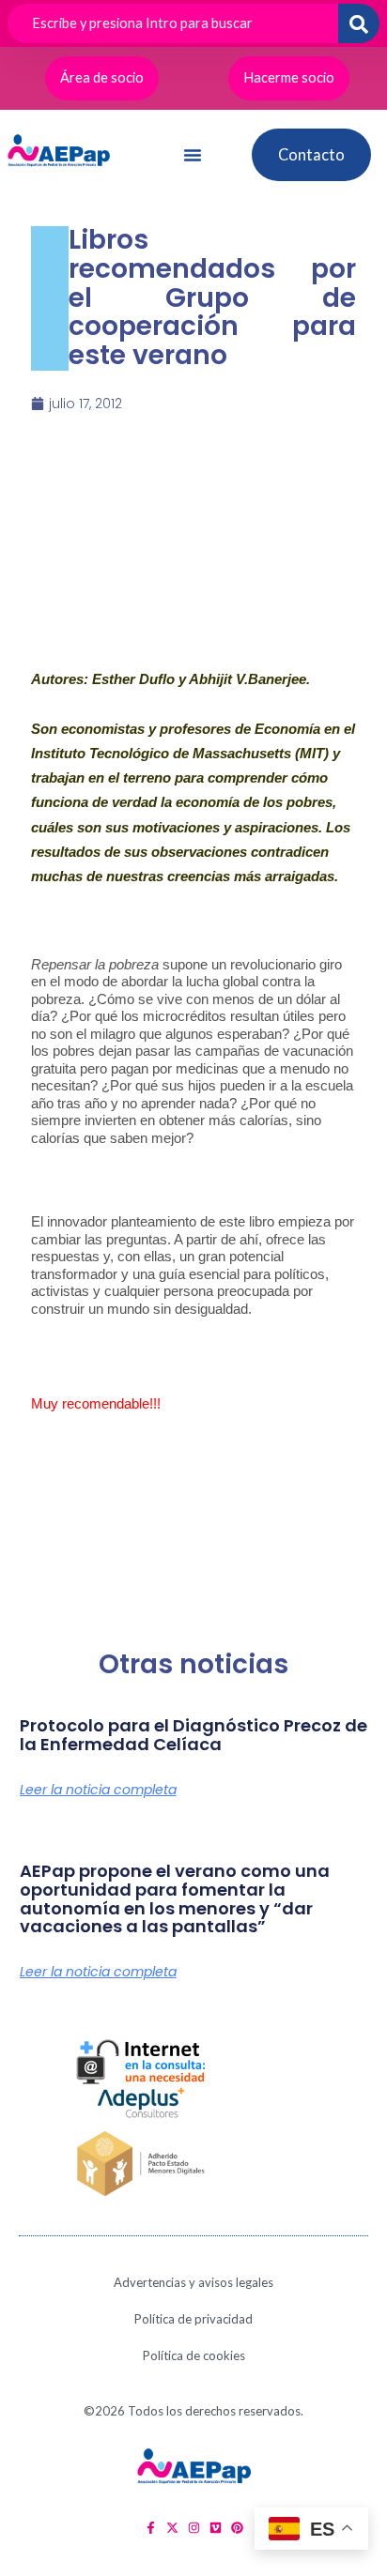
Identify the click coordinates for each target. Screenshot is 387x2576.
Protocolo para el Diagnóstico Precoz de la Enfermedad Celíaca (193, 1735)
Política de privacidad (193, 2319)
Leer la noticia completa (98, 1790)
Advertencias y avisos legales (193, 2282)
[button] (193, 155)
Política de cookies (194, 2355)
